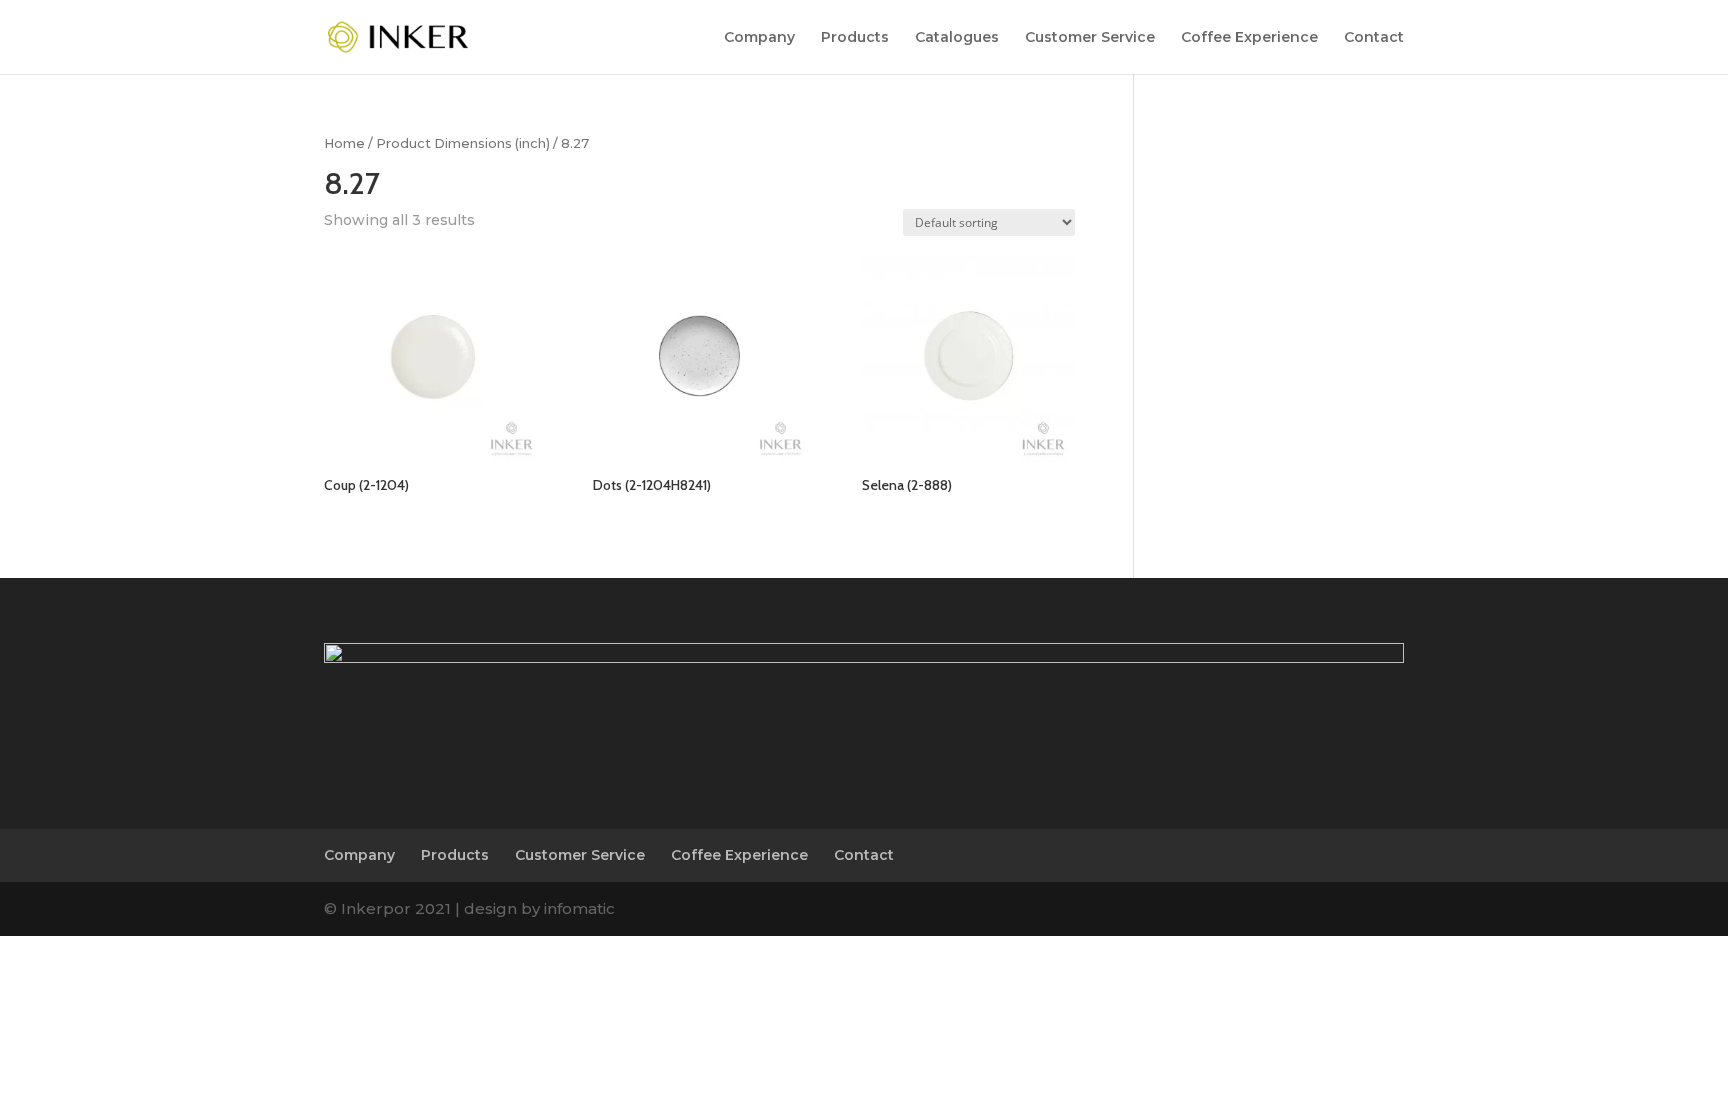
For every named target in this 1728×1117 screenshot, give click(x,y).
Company (759, 38)
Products (855, 38)
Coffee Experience (1249, 38)
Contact (1374, 38)
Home (344, 143)
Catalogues (957, 38)
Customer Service (1090, 38)
